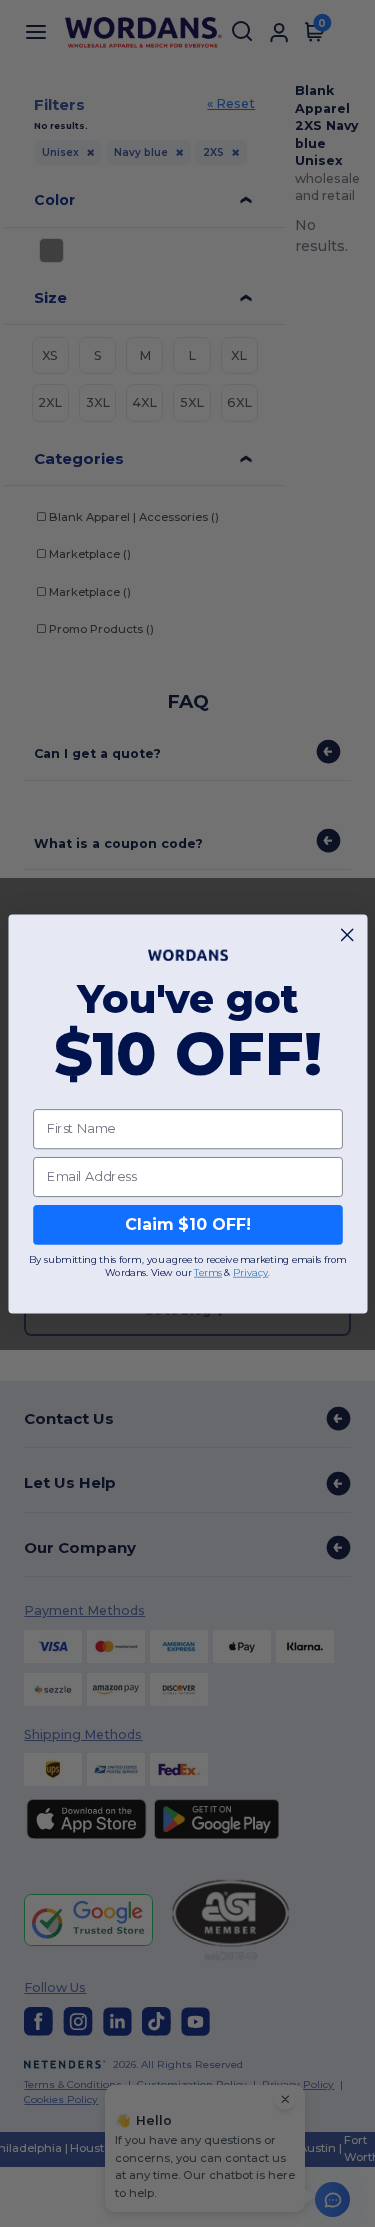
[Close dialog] (347, 934)
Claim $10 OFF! (187, 1224)
